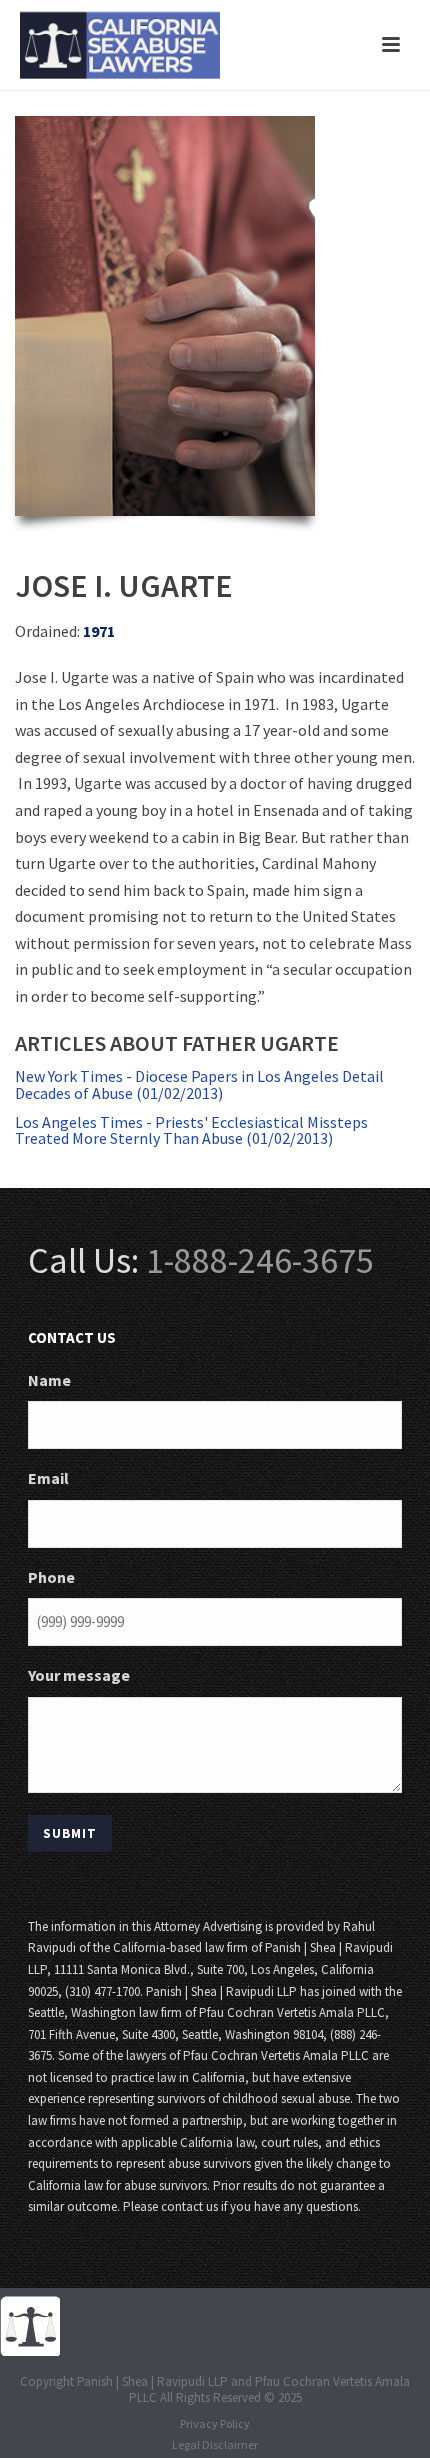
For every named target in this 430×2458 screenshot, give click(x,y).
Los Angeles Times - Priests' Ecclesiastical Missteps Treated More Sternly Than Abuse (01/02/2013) (191, 1130)
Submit (70, 1833)
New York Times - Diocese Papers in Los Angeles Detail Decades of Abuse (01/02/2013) (199, 1084)
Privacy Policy (215, 2423)
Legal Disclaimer (215, 2444)
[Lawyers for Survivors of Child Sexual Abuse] (30, 2324)
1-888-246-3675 (260, 1260)
